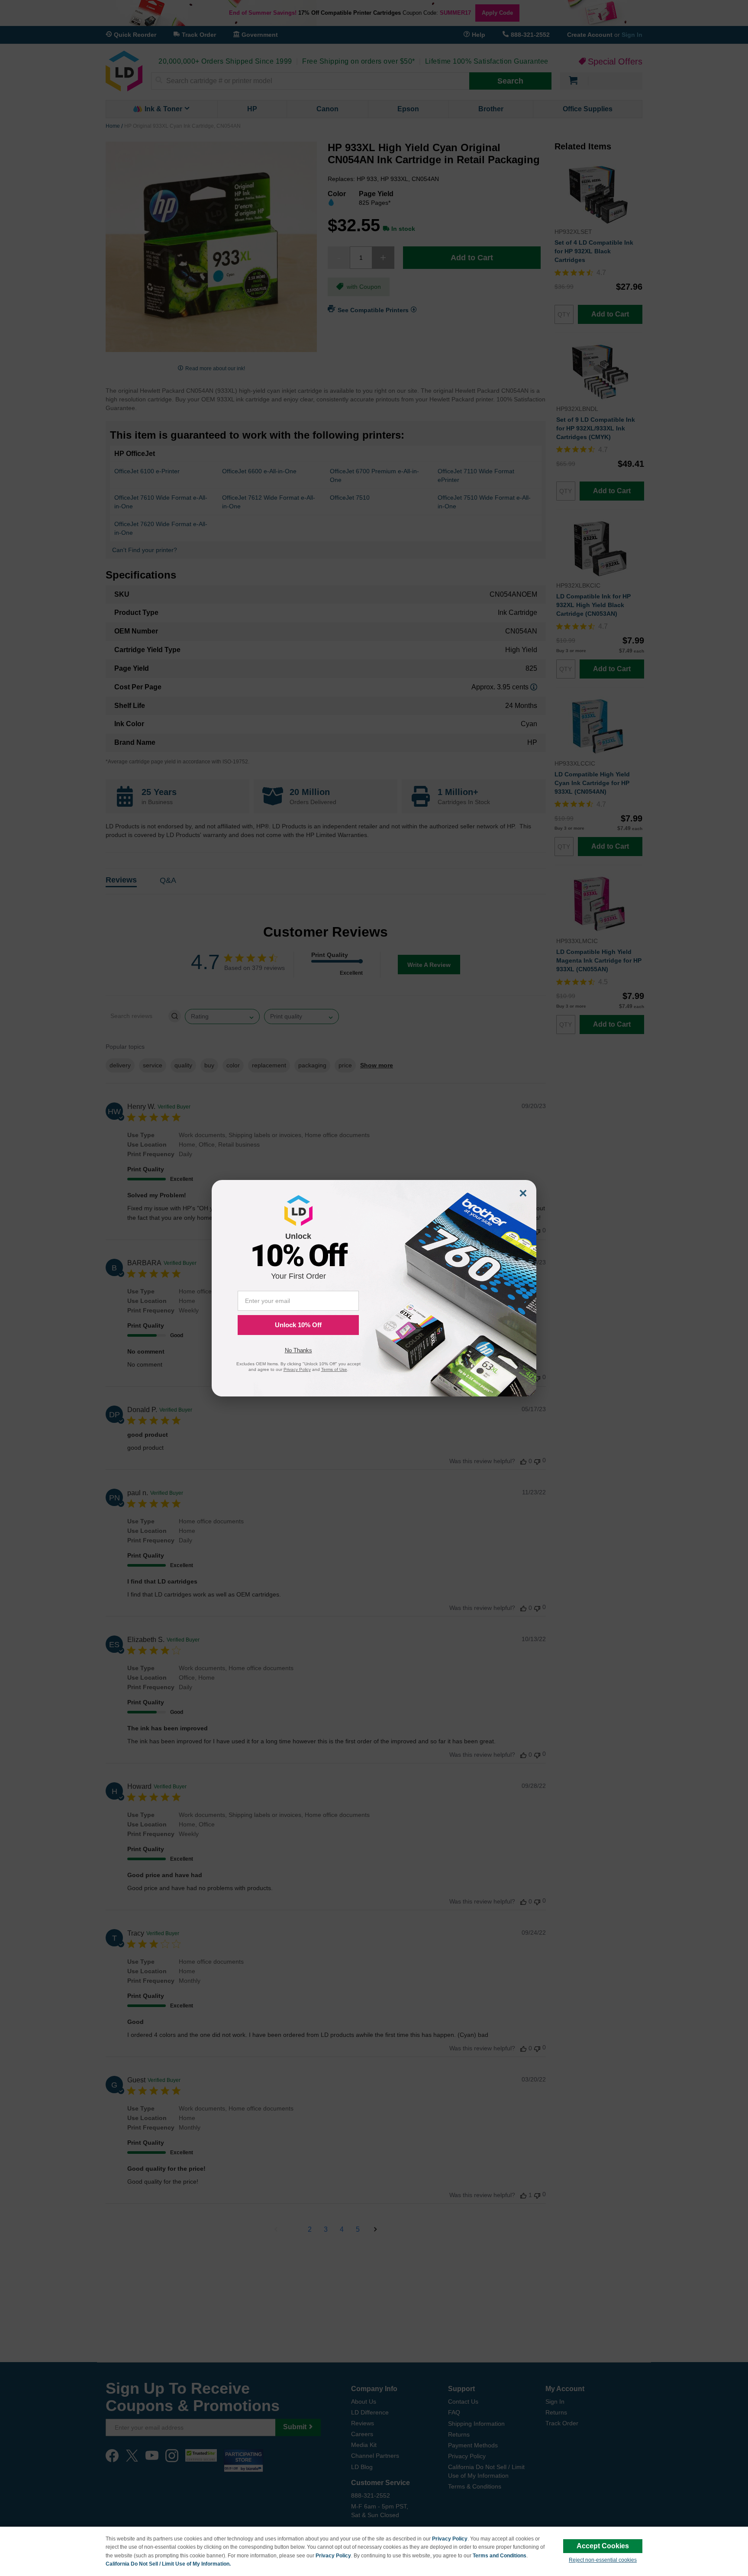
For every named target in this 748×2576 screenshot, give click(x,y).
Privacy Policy (450, 2539)
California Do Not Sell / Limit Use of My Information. (168, 2564)
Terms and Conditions (500, 2556)
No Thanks (298, 1350)
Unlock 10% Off (298, 1325)
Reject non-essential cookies (603, 2560)
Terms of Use (334, 1369)
